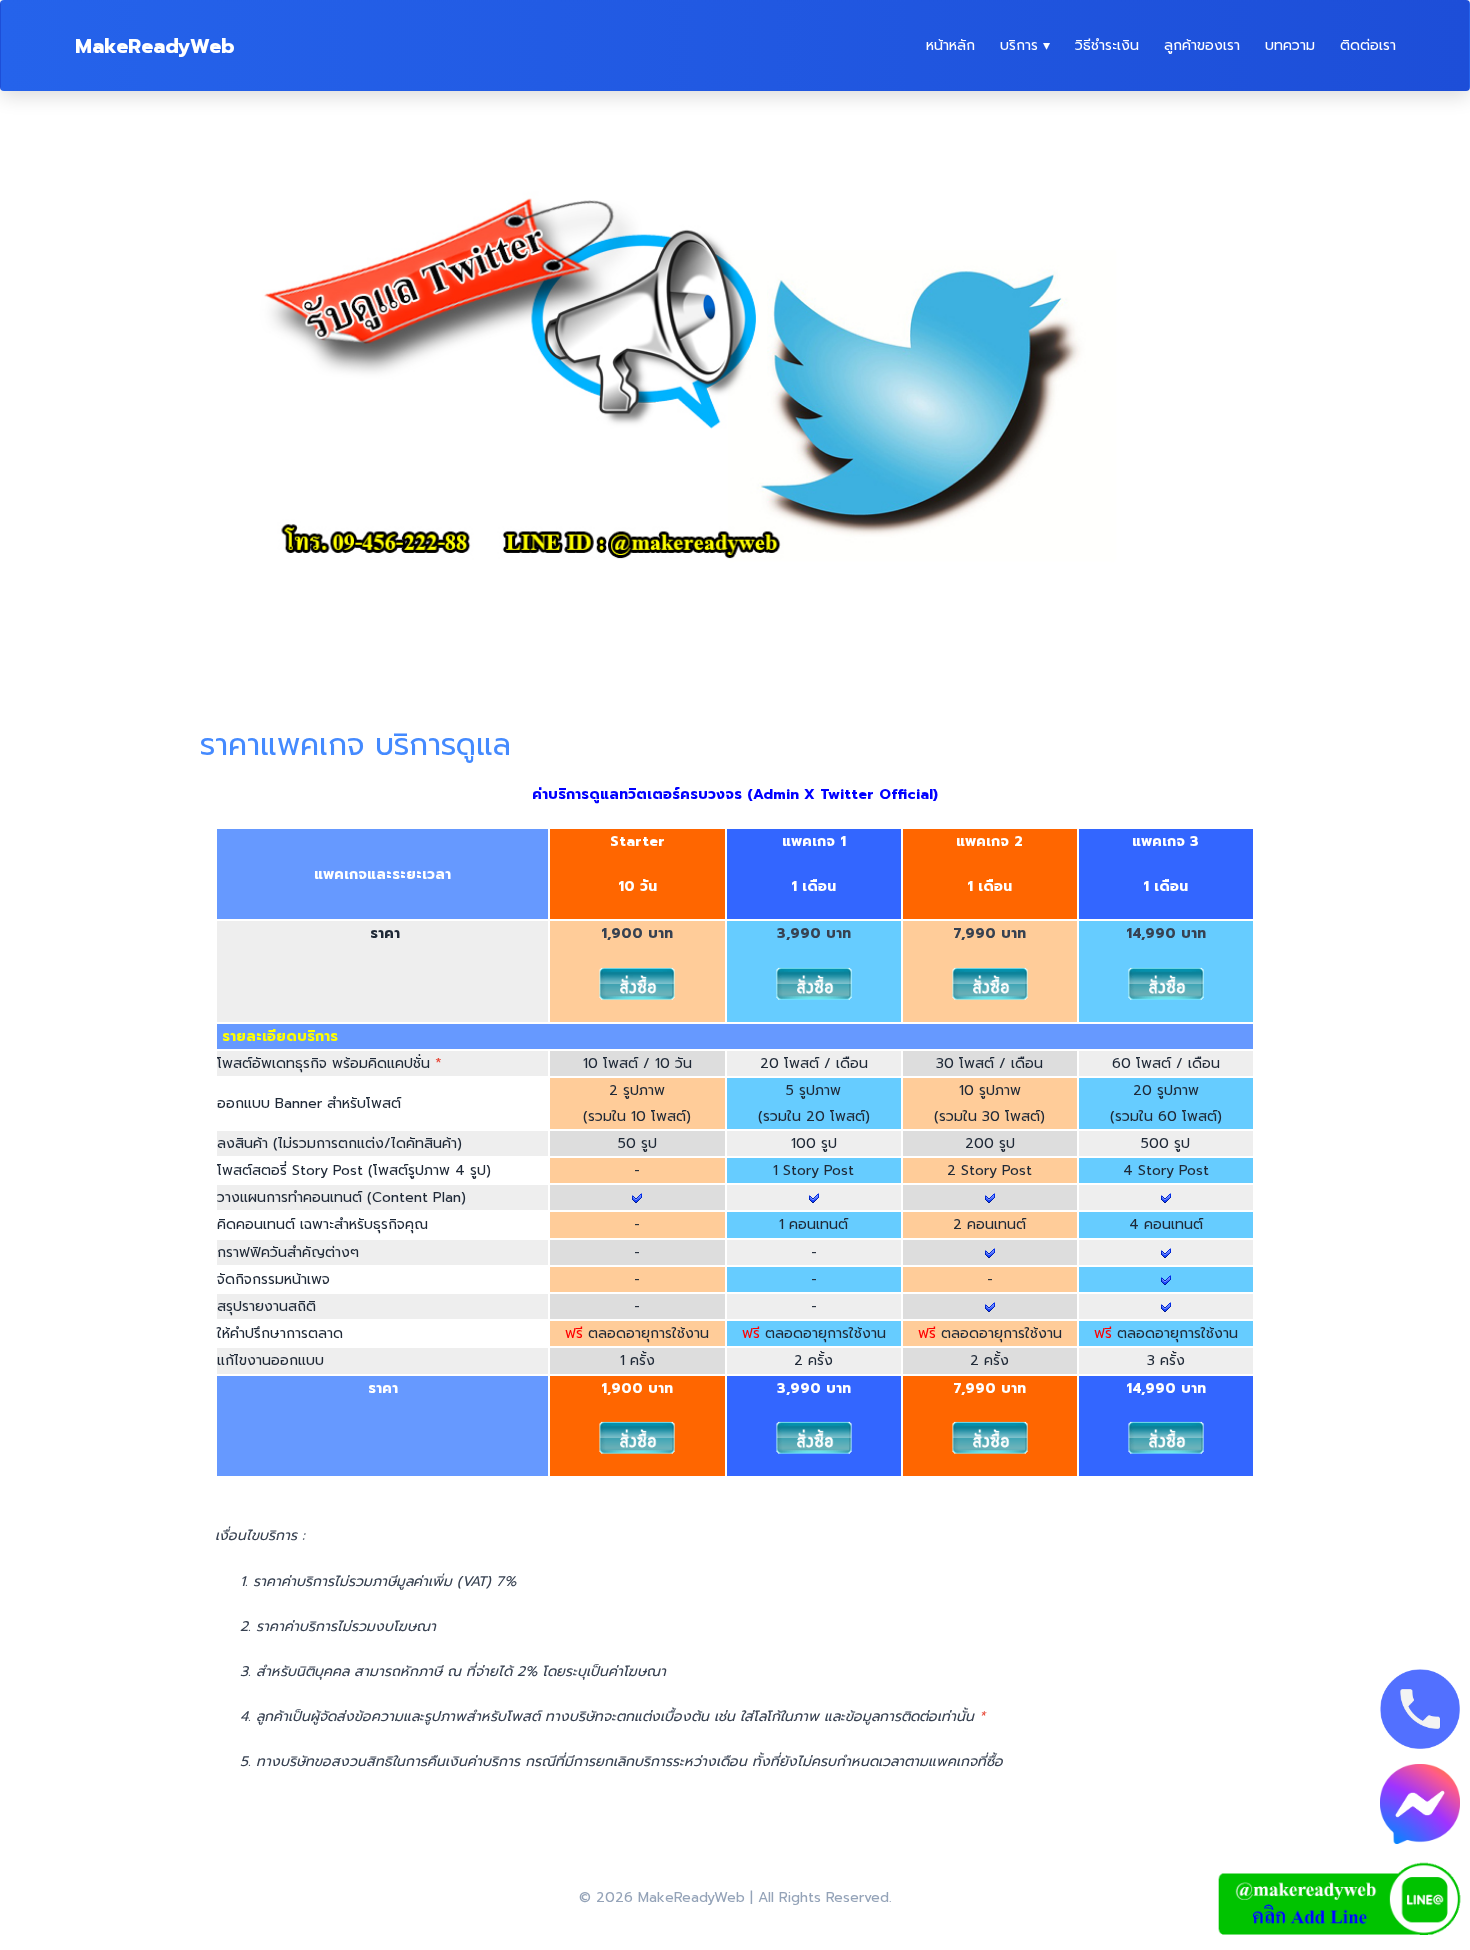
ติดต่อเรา (1368, 45)
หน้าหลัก (950, 45)
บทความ (1290, 45)
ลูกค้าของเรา (1202, 45)
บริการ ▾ (1025, 45)
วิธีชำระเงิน (1107, 45)
